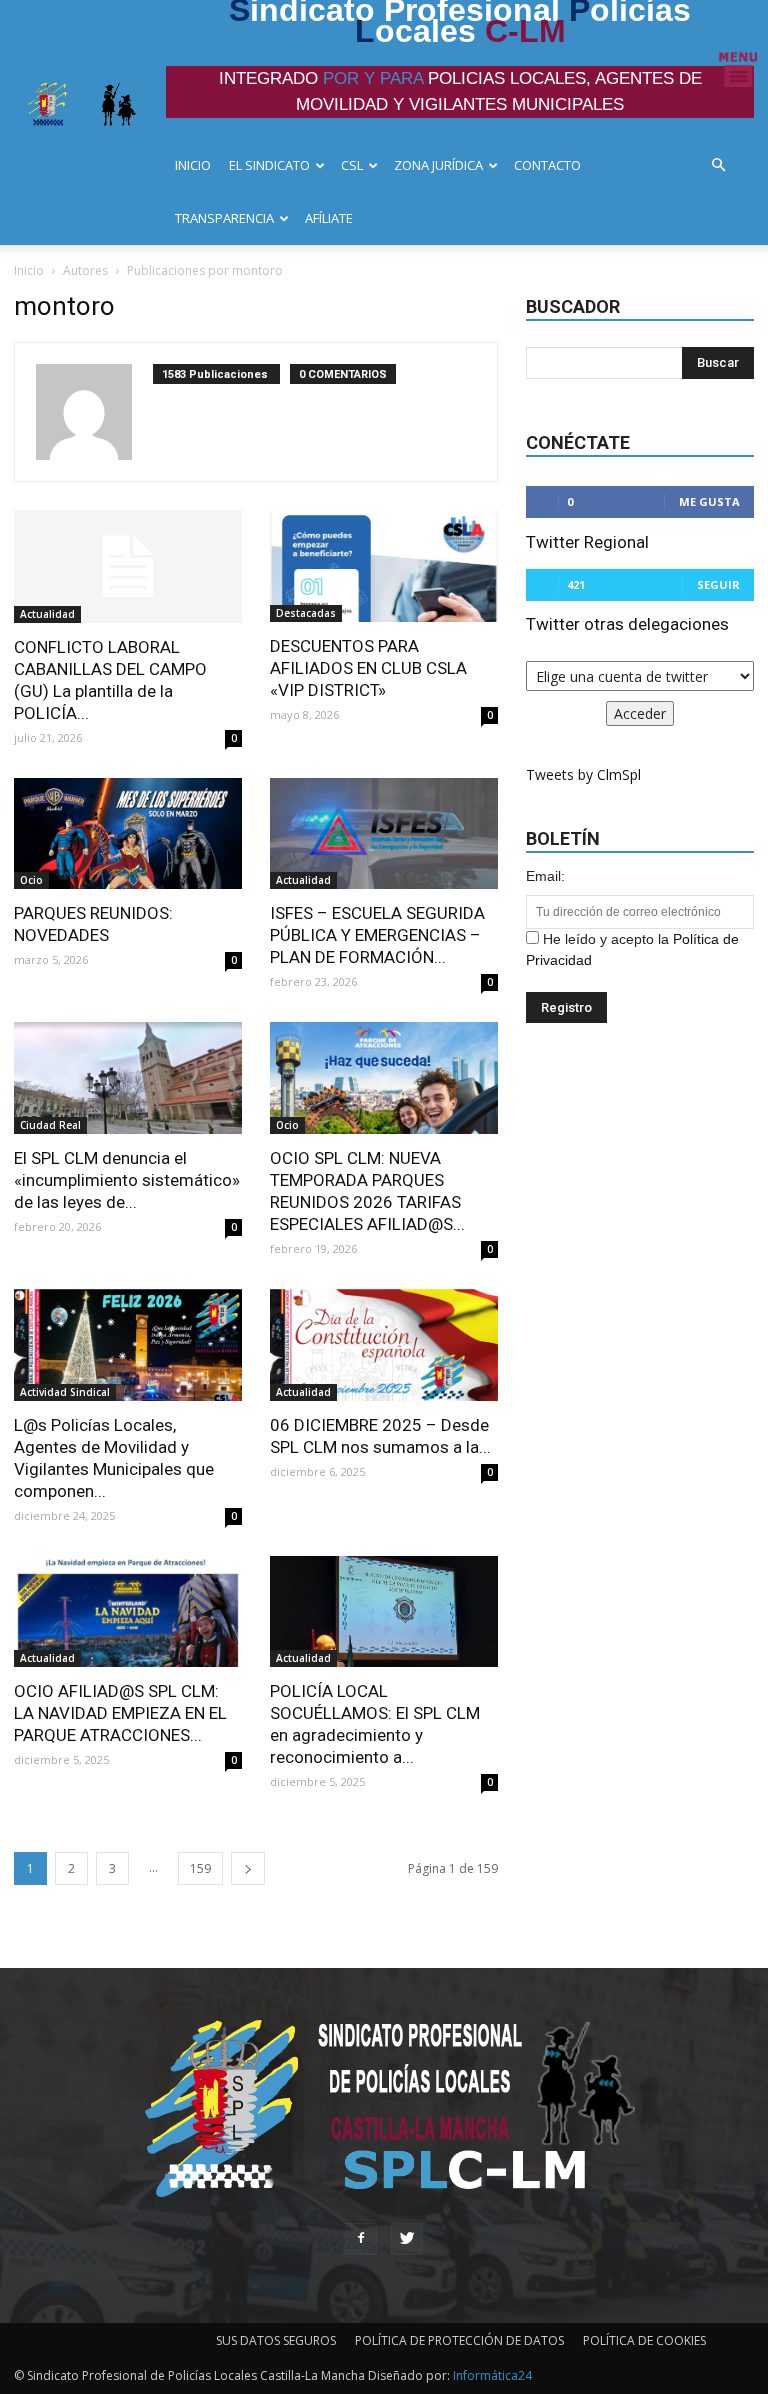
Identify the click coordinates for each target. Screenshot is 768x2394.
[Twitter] (407, 2239)
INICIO (193, 165)
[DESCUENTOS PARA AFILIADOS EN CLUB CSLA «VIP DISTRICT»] (384, 566)
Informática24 (491, 2375)
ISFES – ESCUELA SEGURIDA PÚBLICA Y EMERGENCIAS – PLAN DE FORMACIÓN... (377, 935)
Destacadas (306, 613)
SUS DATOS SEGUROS (276, 2340)
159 (200, 1868)
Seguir (718, 584)
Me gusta (709, 501)
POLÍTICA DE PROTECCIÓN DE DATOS (459, 2340)
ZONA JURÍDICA (438, 165)
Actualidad (47, 614)
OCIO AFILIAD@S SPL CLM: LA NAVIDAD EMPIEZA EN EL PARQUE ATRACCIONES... (120, 1713)
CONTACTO (547, 165)
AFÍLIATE (329, 218)
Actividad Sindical (65, 1392)
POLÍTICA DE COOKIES (644, 2340)
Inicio (29, 270)
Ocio (31, 880)
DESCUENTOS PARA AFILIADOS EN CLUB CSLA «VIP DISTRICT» (368, 668)
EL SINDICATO (269, 165)
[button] (724, 165)
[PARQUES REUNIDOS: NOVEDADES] (128, 834)
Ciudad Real (50, 1125)
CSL (352, 165)
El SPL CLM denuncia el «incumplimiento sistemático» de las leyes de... (127, 1180)
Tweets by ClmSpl (583, 774)
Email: (545, 876)
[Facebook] (361, 2239)
